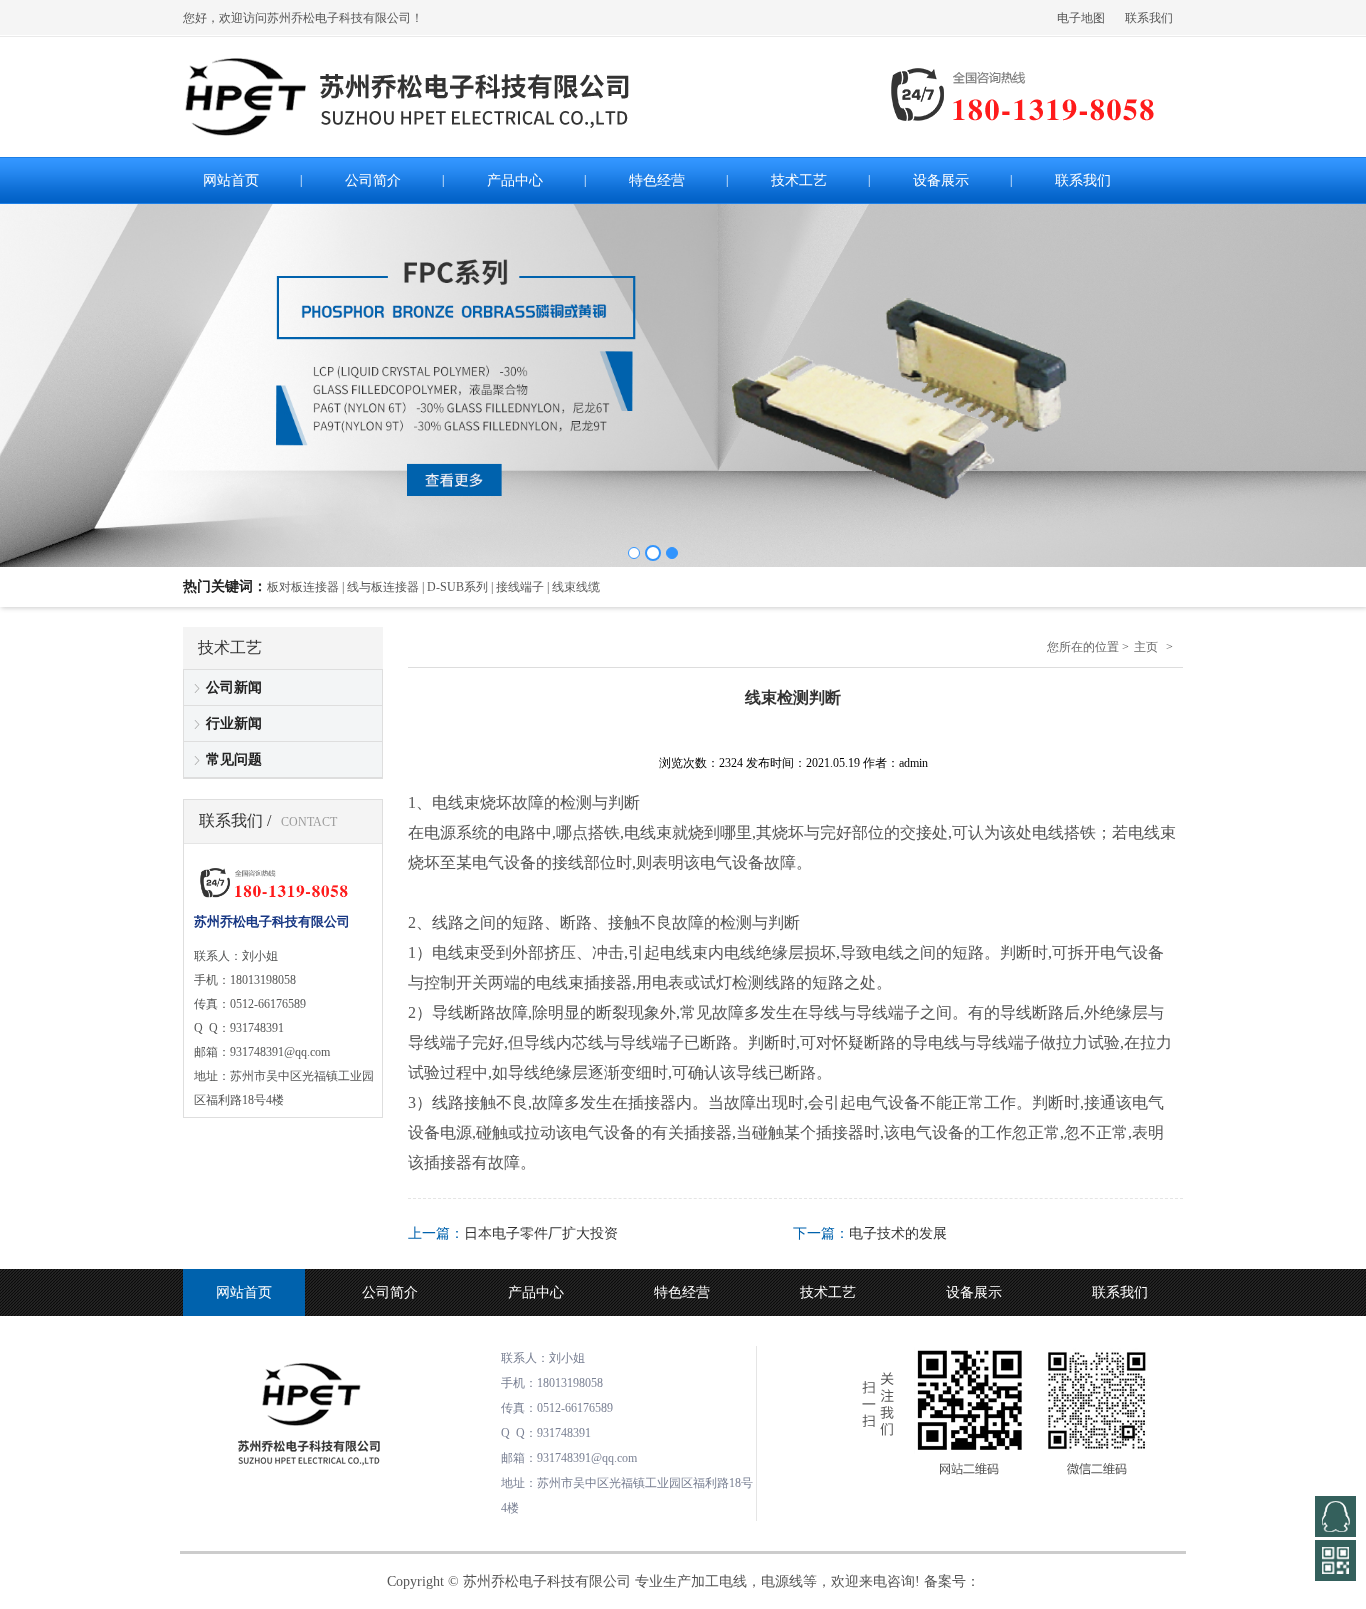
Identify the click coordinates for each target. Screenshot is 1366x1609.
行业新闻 (234, 723)
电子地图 (1081, 18)
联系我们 (1149, 18)
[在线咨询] (1335, 1516)
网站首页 (244, 1292)
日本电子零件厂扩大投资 (541, 1233)
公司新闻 (234, 687)
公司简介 (390, 1292)
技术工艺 (828, 1292)
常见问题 (234, 759)
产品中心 (536, 1292)
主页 (1146, 647)
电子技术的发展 (898, 1233)
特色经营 (682, 1292)
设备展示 (974, 1292)
